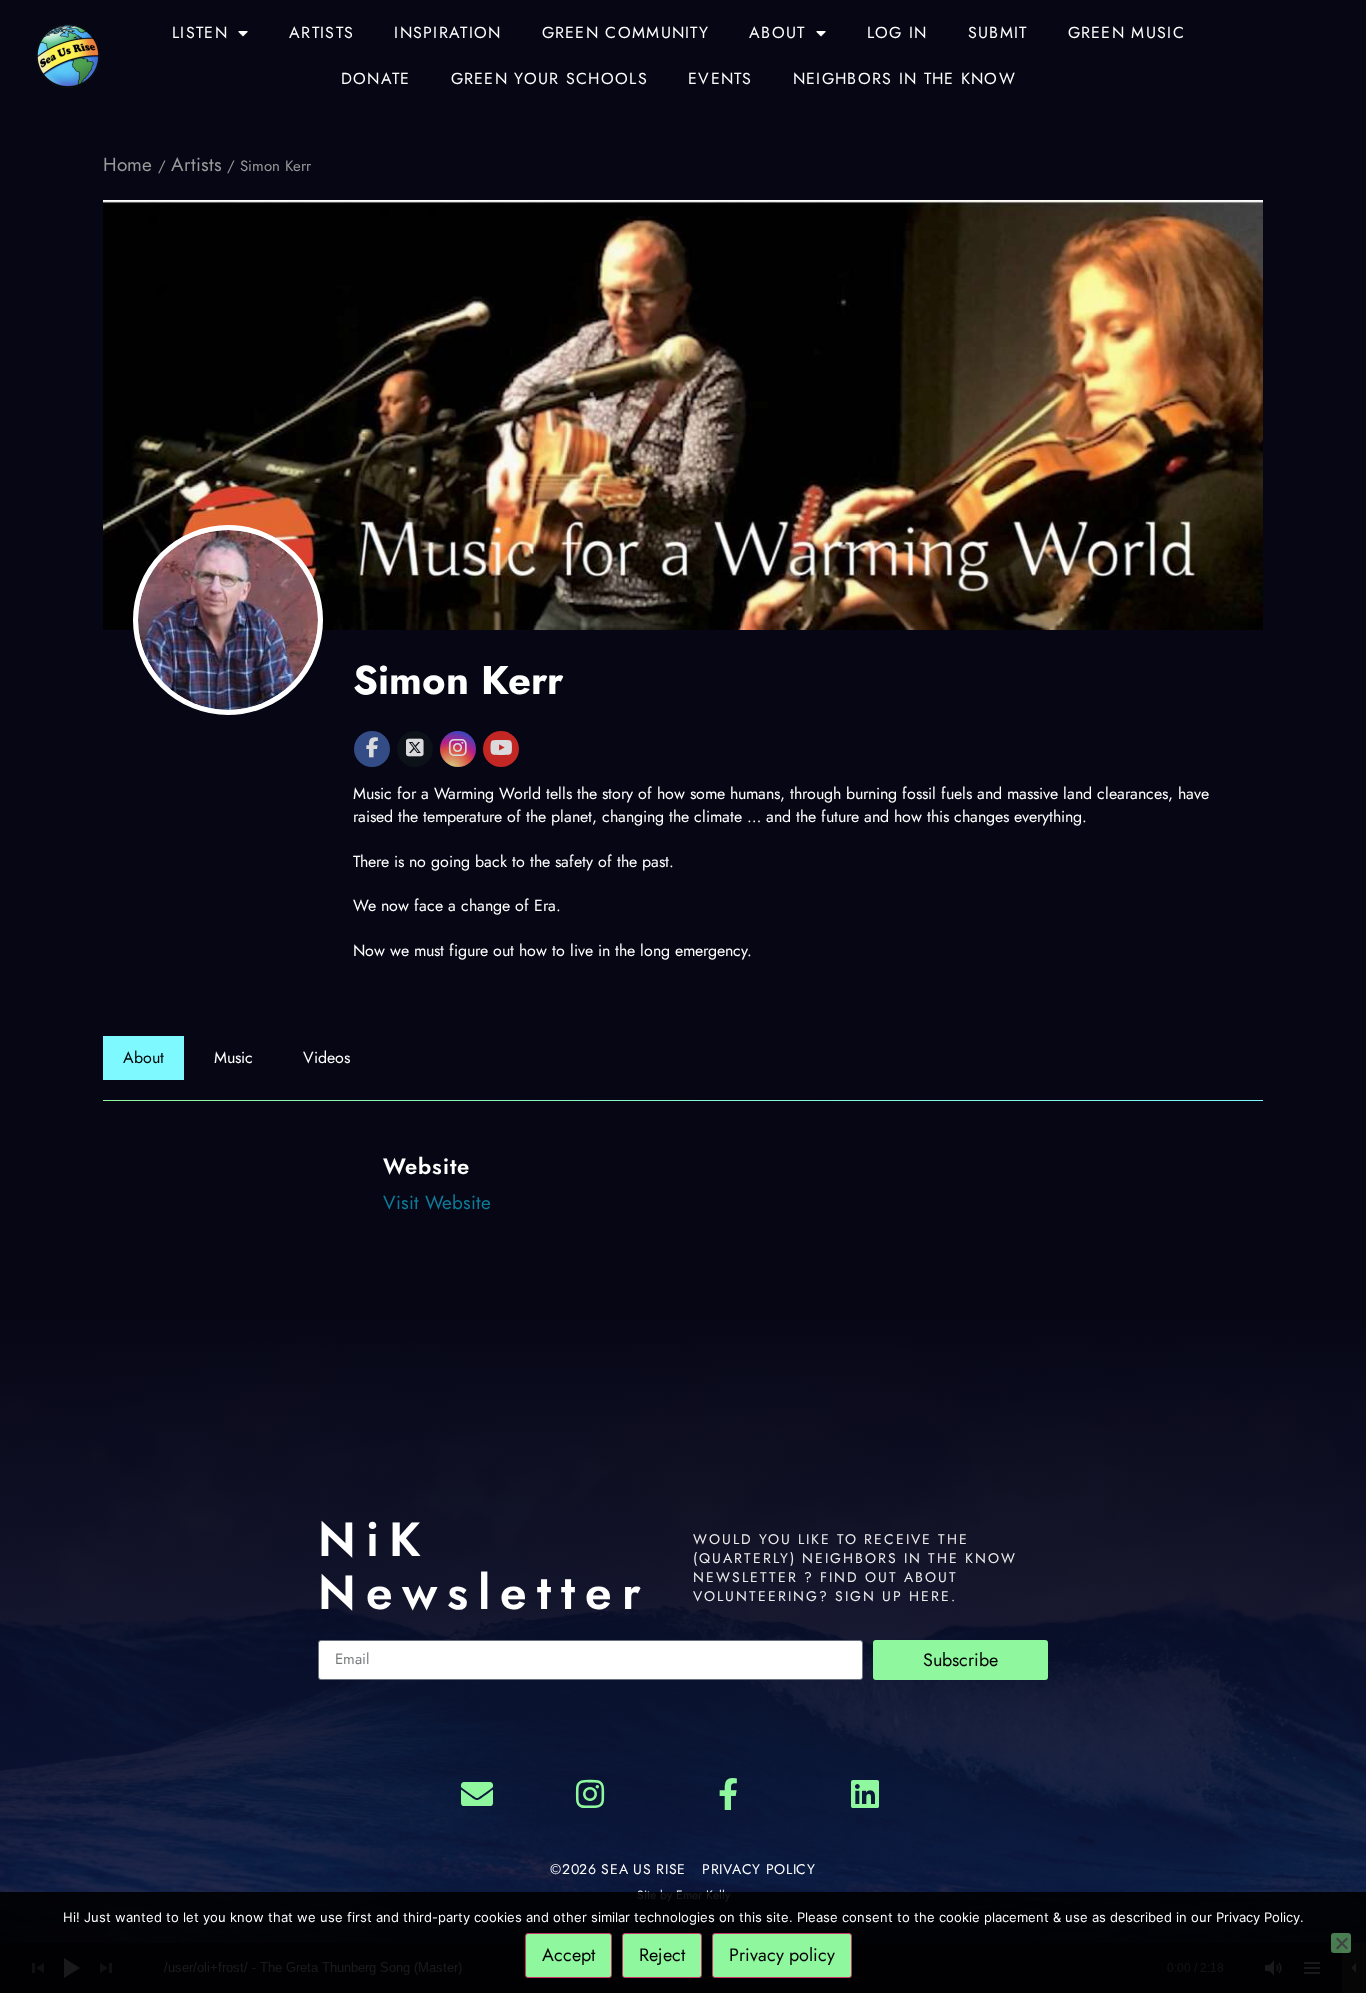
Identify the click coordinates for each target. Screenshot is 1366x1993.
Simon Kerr (458, 680)
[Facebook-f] (728, 1795)
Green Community (626, 32)
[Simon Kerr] (228, 620)
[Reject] (1341, 1943)
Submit (998, 32)
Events (720, 78)
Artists (321, 32)
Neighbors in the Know (904, 78)
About (777, 32)
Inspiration (447, 32)
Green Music (1126, 32)
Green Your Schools (549, 78)
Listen (200, 32)
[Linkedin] (866, 1795)
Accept (568, 1955)
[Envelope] (477, 1795)
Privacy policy (782, 1955)
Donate (376, 78)
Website (426, 1166)
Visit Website (437, 1202)
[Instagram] (590, 1795)
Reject (662, 1955)
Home (130, 164)
